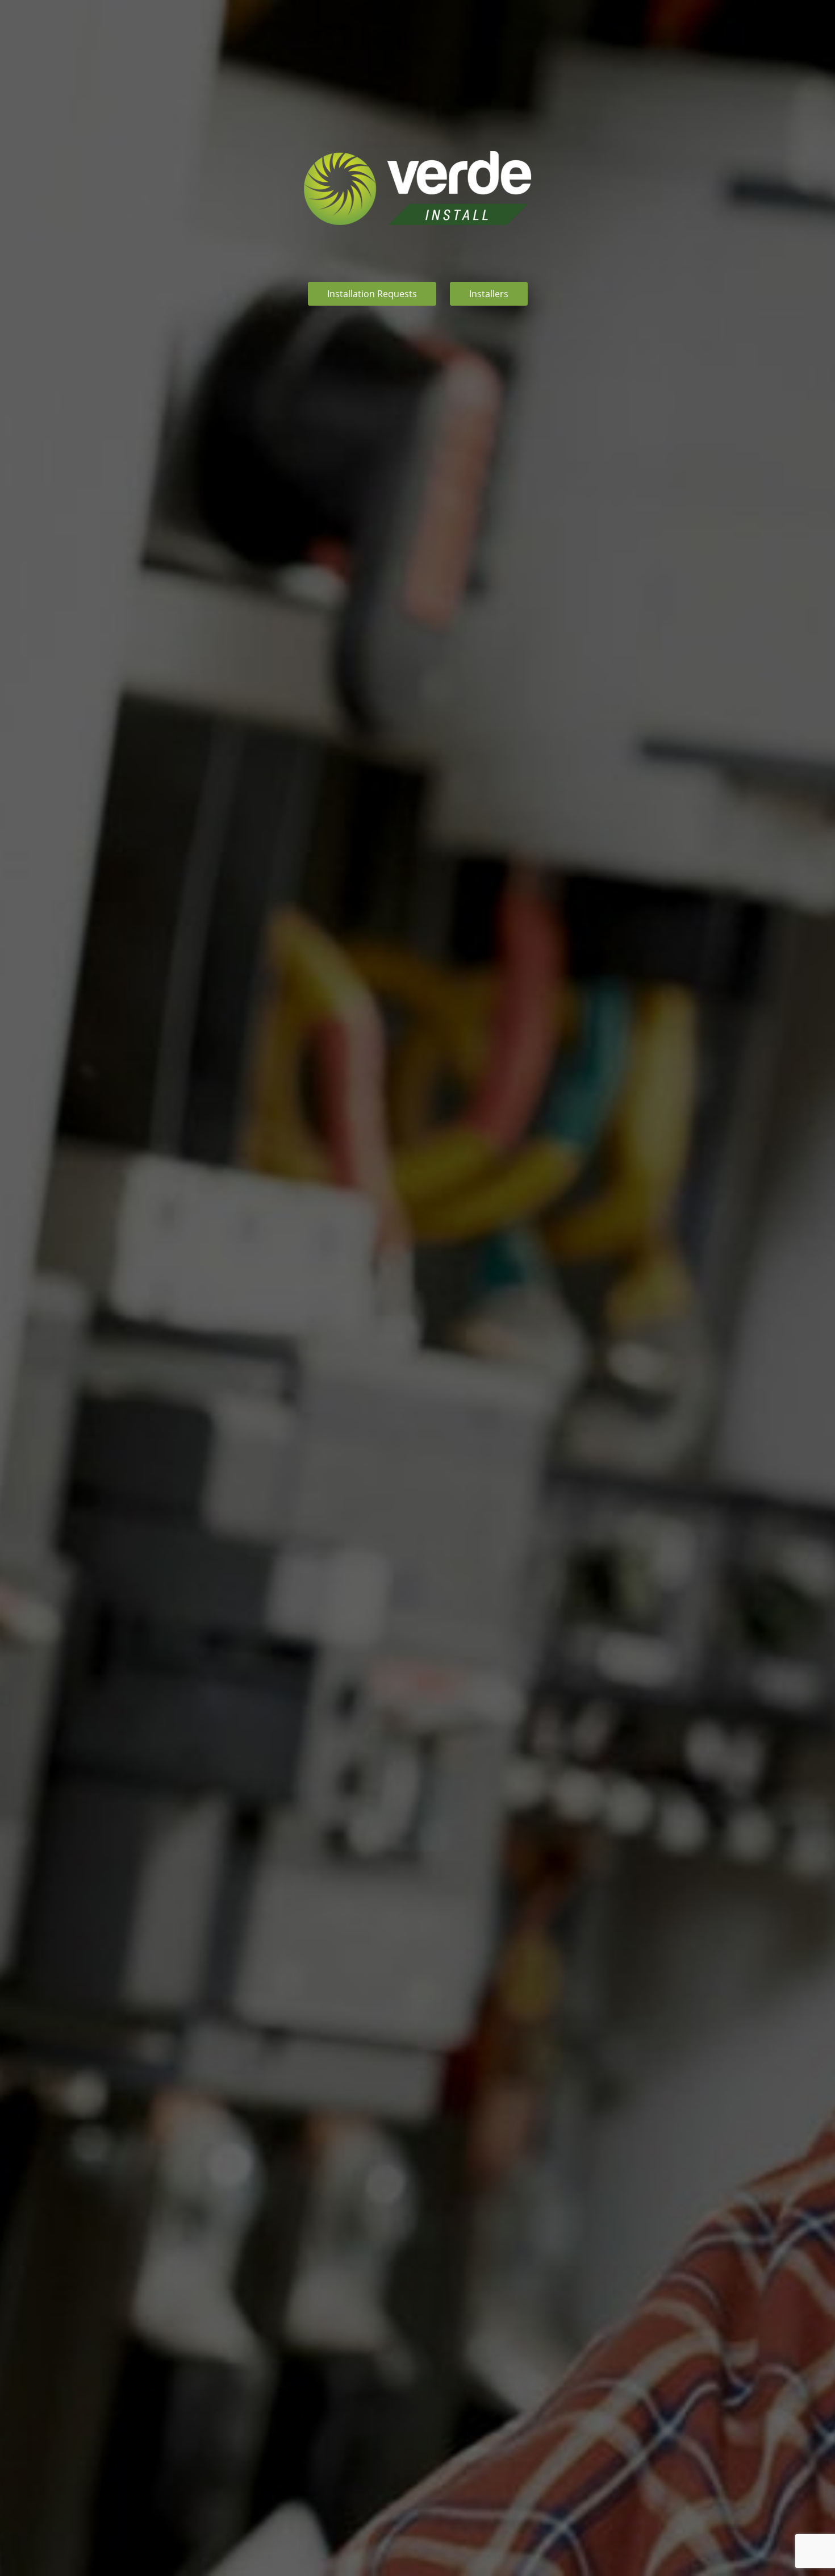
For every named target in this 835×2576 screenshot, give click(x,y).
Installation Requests (372, 294)
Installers (489, 294)
